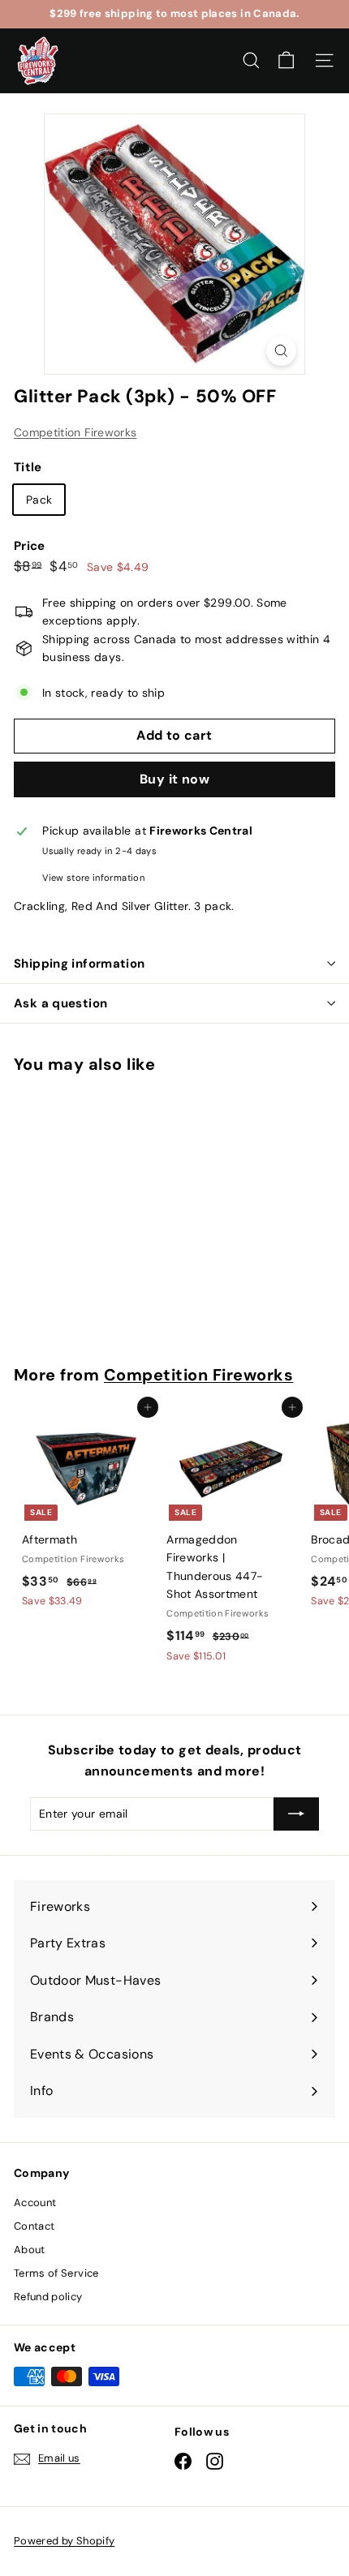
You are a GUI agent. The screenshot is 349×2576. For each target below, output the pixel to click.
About (30, 2250)
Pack (39, 500)
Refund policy (48, 2297)
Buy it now (174, 779)
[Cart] (286, 60)
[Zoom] (281, 351)
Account (35, 2202)
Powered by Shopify (64, 2541)
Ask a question (60, 1003)
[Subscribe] (296, 1814)
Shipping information (80, 964)
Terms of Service (56, 2273)
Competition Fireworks (75, 432)
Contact (34, 2226)
